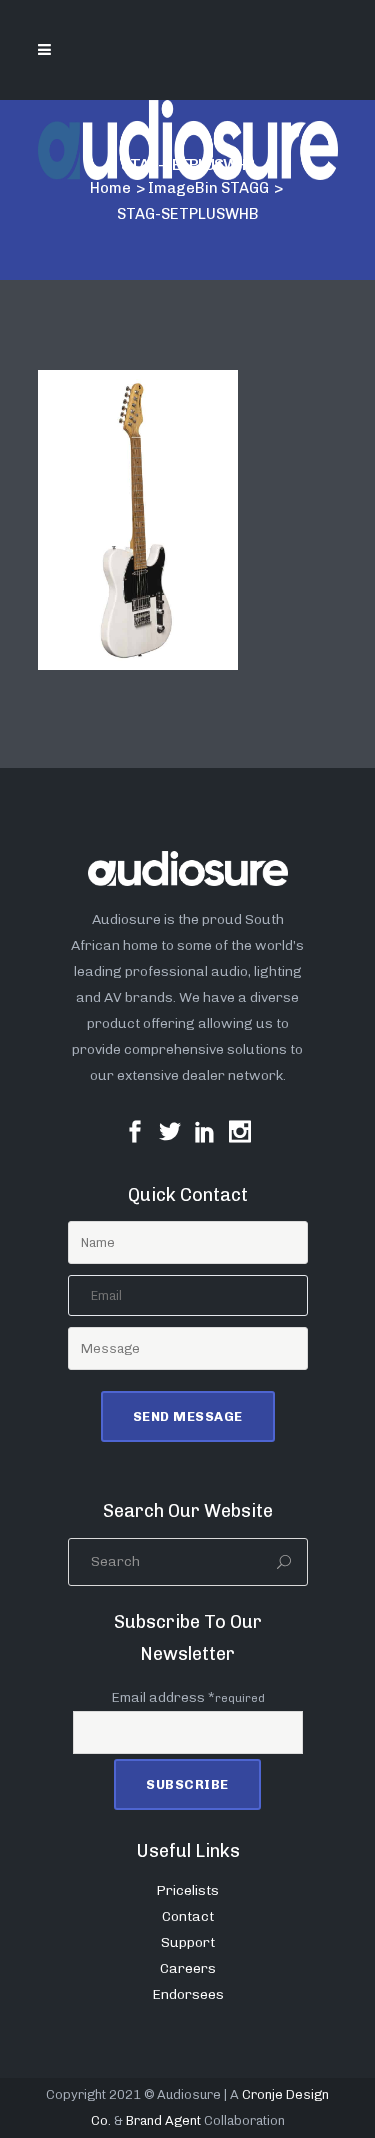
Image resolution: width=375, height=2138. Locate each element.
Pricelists (187, 1890)
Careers (188, 1968)
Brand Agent (163, 2120)
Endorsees (188, 1994)
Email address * (188, 1697)
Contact (188, 1916)
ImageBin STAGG (208, 188)
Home (110, 188)
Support (188, 1942)
